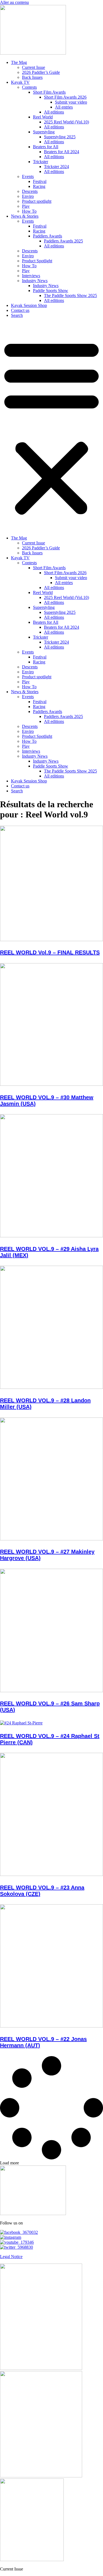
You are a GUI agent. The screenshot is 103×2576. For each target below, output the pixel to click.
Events (28, 176)
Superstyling (44, 132)
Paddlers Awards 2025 (63, 241)
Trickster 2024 (56, 167)
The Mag (19, 62)
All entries (64, 107)
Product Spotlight (37, 261)
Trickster (41, 162)
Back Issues (32, 77)
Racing (39, 186)
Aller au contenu (14, 2)
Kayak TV (20, 82)
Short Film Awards (49, 92)
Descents (30, 191)
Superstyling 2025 (60, 137)
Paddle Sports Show (51, 291)
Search (17, 315)
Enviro (28, 196)
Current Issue (34, 67)
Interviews (31, 276)
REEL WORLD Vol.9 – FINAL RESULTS (50, 952)
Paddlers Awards (48, 236)
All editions (54, 112)
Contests (29, 87)
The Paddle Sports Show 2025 (70, 295)
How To (29, 211)
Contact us (20, 310)
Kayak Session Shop (29, 305)
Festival (40, 181)
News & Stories (25, 216)
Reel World (43, 117)
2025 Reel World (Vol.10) (66, 122)
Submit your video (71, 102)
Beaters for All (46, 147)
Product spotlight (37, 201)
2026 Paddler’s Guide (41, 72)
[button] (51, 427)
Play (26, 206)
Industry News (35, 281)
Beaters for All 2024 (62, 152)
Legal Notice (11, 2257)
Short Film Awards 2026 (65, 97)
